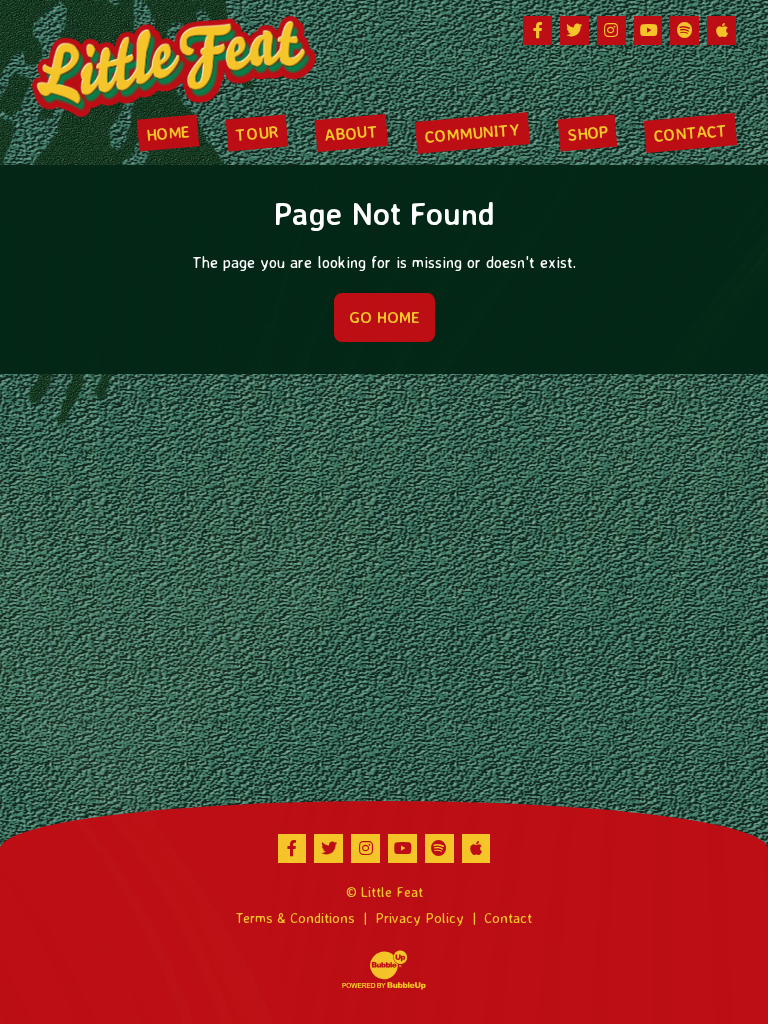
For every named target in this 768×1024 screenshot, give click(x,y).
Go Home (384, 317)
